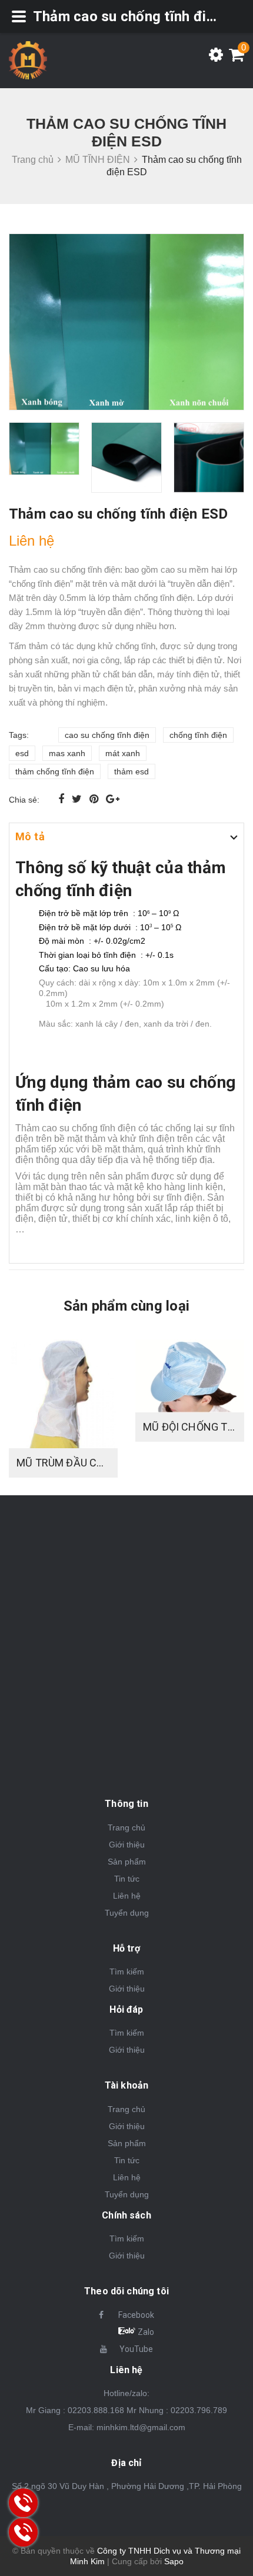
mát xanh (123, 753)
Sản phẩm (127, 1862)
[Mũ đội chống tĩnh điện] (190, 1376)
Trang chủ (126, 1827)
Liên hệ (127, 1896)
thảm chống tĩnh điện (55, 771)
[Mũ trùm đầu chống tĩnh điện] (63, 1394)
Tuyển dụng (127, 1913)
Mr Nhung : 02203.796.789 (177, 2410)
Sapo (174, 2561)
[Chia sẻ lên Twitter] (78, 799)
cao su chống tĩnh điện (107, 735)
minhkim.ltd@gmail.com (141, 2427)
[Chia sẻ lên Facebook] (63, 799)
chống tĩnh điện (198, 735)
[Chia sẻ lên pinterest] (95, 799)
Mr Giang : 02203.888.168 (75, 2410)
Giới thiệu (127, 1845)
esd (22, 753)
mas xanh (67, 753)
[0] (234, 58)
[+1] (113, 799)
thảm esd (132, 771)
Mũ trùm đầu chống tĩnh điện (99, 1463)
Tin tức (127, 1879)
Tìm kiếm (127, 1972)
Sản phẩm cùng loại (126, 1306)
